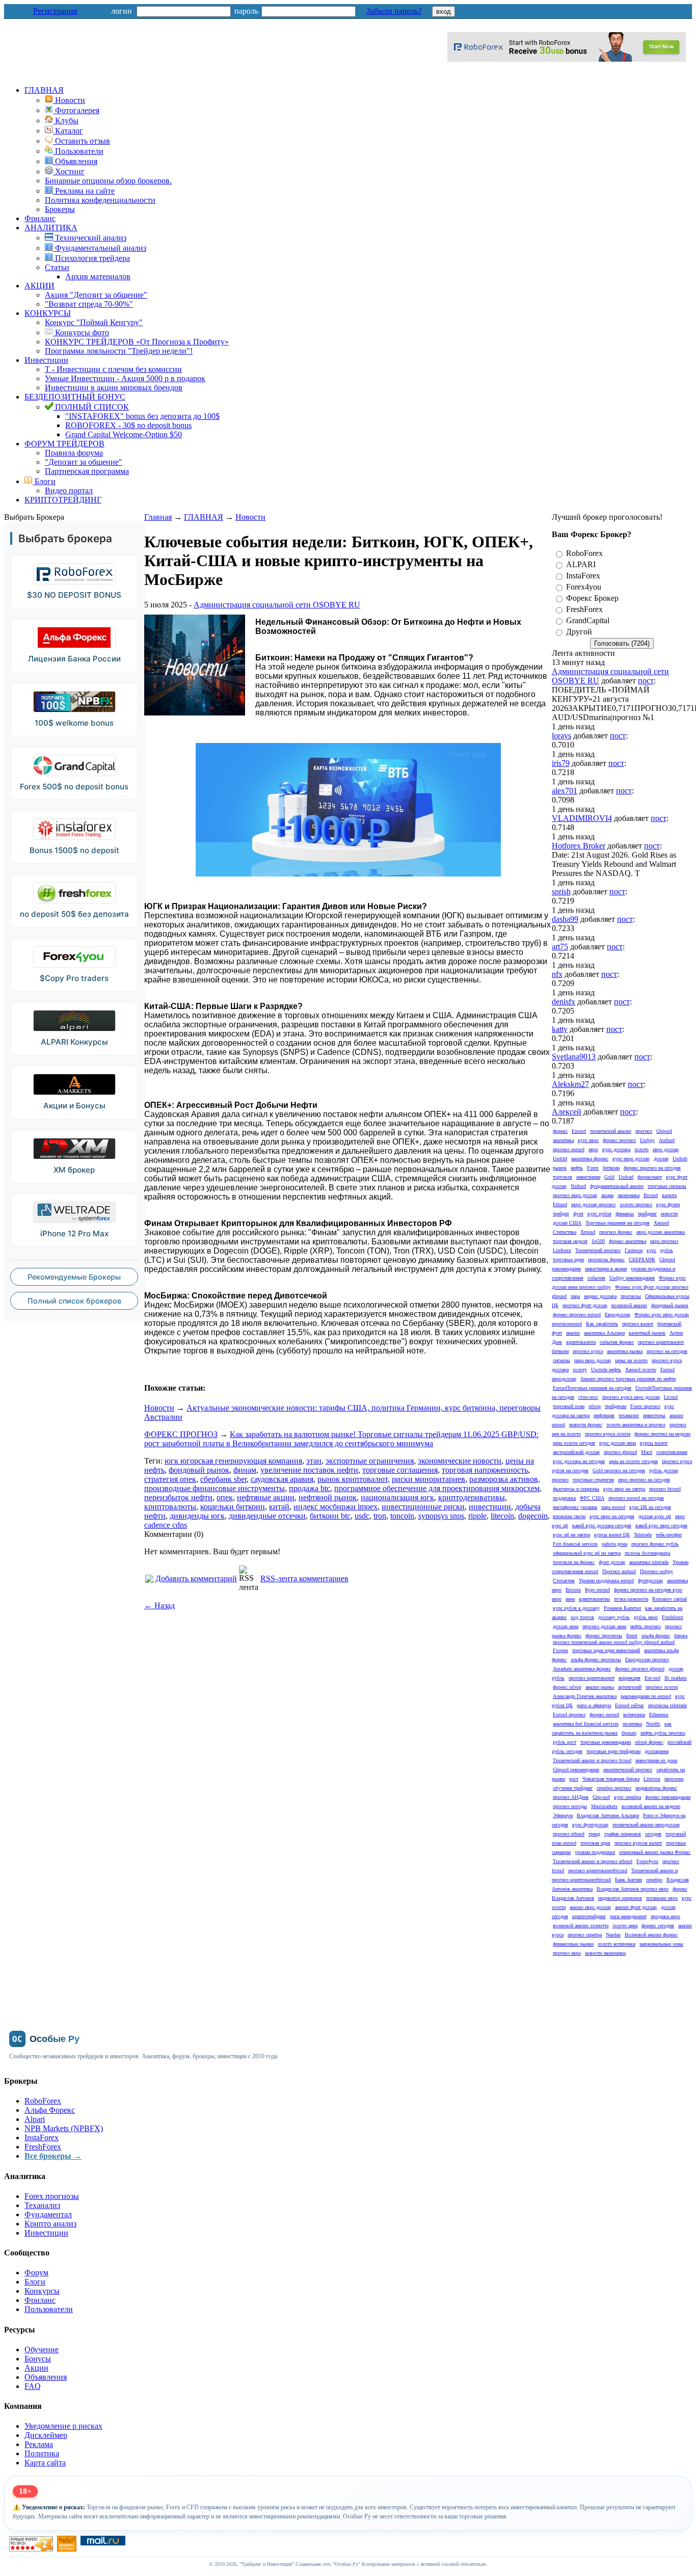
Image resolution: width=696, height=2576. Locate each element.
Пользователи (49, 2309)
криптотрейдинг (589, 1916)
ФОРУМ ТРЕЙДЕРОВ (64, 444)
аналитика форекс (590, 1159)
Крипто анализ (50, 2224)
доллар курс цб (655, 1516)
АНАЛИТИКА (51, 228)
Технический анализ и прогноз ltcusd (592, 1760)
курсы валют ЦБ (612, 1535)
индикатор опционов (620, 1898)
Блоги (44, 481)
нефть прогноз (646, 1626)
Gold (609, 1177)
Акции (36, 2368)
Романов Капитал (622, 1608)
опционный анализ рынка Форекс (655, 1852)
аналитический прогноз (628, 1770)
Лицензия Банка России (74, 659)
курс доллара (616, 1149)
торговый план (569, 1406)
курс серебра (627, 1797)
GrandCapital (588, 620)
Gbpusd (664, 1131)
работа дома (614, 1544)
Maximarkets (604, 1806)
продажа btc (310, 1488)
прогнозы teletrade (667, 1705)
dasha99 (565, 919)
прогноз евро (567, 1953)
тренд (594, 1834)
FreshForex (584, 609)
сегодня (653, 1834)
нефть (577, 1168)
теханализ (629, 1415)
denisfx (564, 1002)
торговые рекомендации (606, 1742)
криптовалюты (170, 1507)
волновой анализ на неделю (651, 1806)
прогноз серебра (585, 1935)
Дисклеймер (46, 2435)
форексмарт (650, 1177)
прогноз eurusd (569, 1149)
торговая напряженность (485, 1470)
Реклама (39, 2444)
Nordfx (653, 1724)
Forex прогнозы (52, 2196)
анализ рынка (600, 1687)
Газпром (634, 1250)
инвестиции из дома (656, 1760)
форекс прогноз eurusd (577, 1314)
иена (570, 1599)
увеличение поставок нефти (309, 1470)
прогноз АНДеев (571, 1797)
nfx (557, 974)
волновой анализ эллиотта (581, 1926)
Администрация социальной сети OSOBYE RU (277, 605)
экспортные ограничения (370, 1461)
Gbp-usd (601, 1797)
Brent (632, 1636)
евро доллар (666, 1149)
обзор (595, 1406)
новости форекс (586, 1425)
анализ (573, 1333)
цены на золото (631, 1360)
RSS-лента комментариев (304, 1578)
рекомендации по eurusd (646, 1696)
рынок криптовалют (353, 1479)
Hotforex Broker (579, 846)
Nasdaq (613, 1935)
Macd (647, 1452)
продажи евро (665, 1916)
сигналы (561, 1360)
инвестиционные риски (423, 1507)
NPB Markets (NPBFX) (64, 2128)
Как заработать (602, 1324)
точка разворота (631, 1599)
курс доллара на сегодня (579, 1461)
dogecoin (533, 1516)
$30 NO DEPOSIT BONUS (74, 595)
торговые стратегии (593, 1480)
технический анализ (611, 1131)
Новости (250, 517)
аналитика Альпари (604, 1333)
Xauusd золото (641, 1370)
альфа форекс (656, 1636)
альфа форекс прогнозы (596, 1659)
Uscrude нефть (606, 1370)
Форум (36, 2273)
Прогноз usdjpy (657, 1571)
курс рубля (599, 1214)
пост (646, 681)
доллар (661, 1159)
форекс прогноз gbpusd (640, 1669)
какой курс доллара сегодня (602, 1525)
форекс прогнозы (604, 1636)
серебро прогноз (614, 1788)
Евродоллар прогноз (647, 1659)
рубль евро (646, 1617)
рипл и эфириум (594, 1705)
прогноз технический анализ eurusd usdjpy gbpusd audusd (614, 1642)
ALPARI (581, 564)
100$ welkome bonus (74, 723)
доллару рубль (614, 1617)
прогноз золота (662, 1687)
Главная (158, 517)
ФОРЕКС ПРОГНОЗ (181, 1434)
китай (279, 1507)
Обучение (42, 2349)
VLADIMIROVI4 (582, 818)
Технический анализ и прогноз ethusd (593, 1861)
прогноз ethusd (569, 1834)
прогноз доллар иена (604, 1626)
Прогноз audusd (619, 1571)
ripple (477, 1516)
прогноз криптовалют (592, 1678)
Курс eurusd (597, 1590)
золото (641, 1149)
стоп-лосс (588, 1397)
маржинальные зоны (661, 1944)
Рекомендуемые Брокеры (74, 1277)
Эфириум (563, 1815)
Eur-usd (652, 1678)
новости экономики (605, 1953)
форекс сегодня (658, 1926)
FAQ (33, 2386)
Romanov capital (670, 1599)
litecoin (502, 1516)
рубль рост (565, 1742)
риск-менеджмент (628, 1916)
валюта (669, 1195)
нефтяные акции (266, 1497)
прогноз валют (638, 1324)
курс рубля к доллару (576, 1608)
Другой (579, 632)
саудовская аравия (282, 1479)
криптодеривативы (472, 1497)
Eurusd (579, 1131)
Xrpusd (588, 1232)
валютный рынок (647, 1333)
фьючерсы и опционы (576, 1489)
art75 (560, 947)
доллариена (657, 1751)
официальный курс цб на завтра (587, 1553)
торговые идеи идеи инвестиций (606, 1650)
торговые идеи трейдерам (613, 1751)
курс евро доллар (631, 1159)
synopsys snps (441, 1516)
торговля (563, 1177)
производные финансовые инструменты (215, 1488)
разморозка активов (504, 1479)
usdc (362, 1516)
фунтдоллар (650, 1581)
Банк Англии (628, 1880)
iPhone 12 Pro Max (74, 1233)
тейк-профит (669, 1535)
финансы (625, 1214)
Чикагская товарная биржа (611, 1779)
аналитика (563, 1140)
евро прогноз (664, 1241)
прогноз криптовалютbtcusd (598, 1870)
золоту (580, 1370)
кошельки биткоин (233, 1507)
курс (651, 1250)
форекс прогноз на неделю (662, 1434)
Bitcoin (573, 1590)
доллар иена (566, 1626)
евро (593, 1149)
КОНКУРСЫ (48, 313)
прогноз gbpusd (620, 1452)
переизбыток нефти (178, 1497)
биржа (681, 1636)
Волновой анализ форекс (651, 1935)
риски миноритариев (429, 1479)
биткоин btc (330, 1516)
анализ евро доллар (590, 1907)
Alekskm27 (570, 1084)
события (596, 1278)
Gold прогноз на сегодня (619, 1470)
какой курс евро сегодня (661, 1525)
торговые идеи (568, 1259)
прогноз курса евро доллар (631, 1397)
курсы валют (654, 1443)
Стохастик (564, 1581)
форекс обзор (567, 1687)
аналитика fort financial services (586, 1724)
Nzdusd (578, 1186)
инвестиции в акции (606, 1269)
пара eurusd (613, 1507)
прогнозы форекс (606, 1259)
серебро (654, 1880)
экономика (628, 1195)
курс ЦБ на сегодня (650, 1507)
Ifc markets (676, 1678)
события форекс (617, 1342)
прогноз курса (588, 1351)
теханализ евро (662, 1898)
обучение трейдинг (573, 1788)
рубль (667, 1250)
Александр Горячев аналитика (585, 1696)
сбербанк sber (223, 1479)
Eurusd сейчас (630, 1705)
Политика (42, 2453)
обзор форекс (649, 1742)
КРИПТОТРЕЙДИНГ (63, 500)
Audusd (667, 1140)
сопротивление (672, 1452)
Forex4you (584, 587)
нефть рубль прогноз (663, 1733)
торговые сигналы (667, 1186)
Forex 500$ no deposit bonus (74, 787)
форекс (560, 1131)
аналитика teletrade (649, 1562)
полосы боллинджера (647, 1553)
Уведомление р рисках (63, 2426)
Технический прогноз (598, 1250)
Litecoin (652, 1779)
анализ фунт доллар (636, 1907)
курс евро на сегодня (612, 1516)
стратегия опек (170, 1479)
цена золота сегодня (574, 1443)
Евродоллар (618, 1314)
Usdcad (626, 1177)
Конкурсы (42, 2291)
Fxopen (560, 1650)
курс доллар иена (618, 1443)
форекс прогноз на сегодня (652, 1168)
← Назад (159, 1605)
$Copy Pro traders (74, 978)
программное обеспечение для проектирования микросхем (437, 1488)
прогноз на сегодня (667, 1351)
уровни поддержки (595, 1852)
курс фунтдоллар (590, 1825)
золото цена (625, 1926)
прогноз (644, 1131)
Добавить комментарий (196, 1578)
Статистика (565, 1232)
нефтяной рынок (328, 1497)
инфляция (604, 1415)
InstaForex (583, 576)
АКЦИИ (39, 286)
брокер (629, 1733)
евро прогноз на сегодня (644, 1480)
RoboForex (584, 553)
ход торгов (582, 1617)
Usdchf (560, 1159)
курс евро (588, 1140)
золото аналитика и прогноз (636, 1425)
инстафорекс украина (575, 1507)
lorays (561, 736)
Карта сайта (45, 2463)
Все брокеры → (53, 2156)
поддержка (564, 1498)
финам (245, 1470)
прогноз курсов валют (638, 1843)
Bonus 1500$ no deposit (74, 850)
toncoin (402, 1516)
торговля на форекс (574, 1562)
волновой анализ (629, 1305)
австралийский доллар (576, 1452)
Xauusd (661, 1223)
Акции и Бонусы (74, 1106)
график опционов (623, 1834)
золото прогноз (636, 1204)
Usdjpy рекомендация (632, 1278)
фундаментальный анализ (617, 1186)
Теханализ (42, 2205)
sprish (561, 892)
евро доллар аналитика (661, 1232)
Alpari (35, 2119)
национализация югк (397, 1497)
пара (575, 1296)
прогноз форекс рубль (655, 1544)
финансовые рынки (573, 1944)
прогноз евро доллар (575, 1195)
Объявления (46, 2377)
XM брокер (74, 1170)
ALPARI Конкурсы (74, 1042)
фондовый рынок (199, 1470)
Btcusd (651, 1195)
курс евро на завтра (624, 1489)
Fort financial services (575, 1544)
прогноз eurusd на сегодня (636, 1498)
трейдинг (647, 1214)
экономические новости (460, 1461)
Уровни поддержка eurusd (606, 1581)
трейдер (561, 1214)
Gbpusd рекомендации (576, 1770)
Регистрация (55, 11)
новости (669, 1214)
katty (560, 1029)
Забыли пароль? (394, 11)
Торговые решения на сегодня (618, 1223)
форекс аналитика (627, 1241)
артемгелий (630, 1687)
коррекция (630, 1678)
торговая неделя (570, 1241)
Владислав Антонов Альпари (608, 1815)
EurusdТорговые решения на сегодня (592, 1388)
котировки (634, 1715)
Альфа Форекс (50, 2110)
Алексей (567, 1112)
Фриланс (40, 218)
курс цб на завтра (571, 1535)
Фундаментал (48, 2214)
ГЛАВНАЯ (44, 90)
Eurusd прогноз (569, 1715)
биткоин (611, 1168)
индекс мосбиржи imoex (336, 1507)
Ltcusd (671, 1397)
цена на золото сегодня (633, 1461)
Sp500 (598, 1241)
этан (314, 1461)
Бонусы (38, 2359)
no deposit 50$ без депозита (74, 914)
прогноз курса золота (608, 1434)
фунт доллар (612, 1562)
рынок (560, 1168)
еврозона (674, 1779)
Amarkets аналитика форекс (582, 1669)
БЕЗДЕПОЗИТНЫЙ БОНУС (75, 397)
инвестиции (490, 1507)
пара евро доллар (593, 1360)
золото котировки (617, 1944)
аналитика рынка (625, 1351)
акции (607, 1195)
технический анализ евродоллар (646, 1825)
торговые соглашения (400, 1470)
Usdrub (680, 1159)
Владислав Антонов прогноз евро (633, 1889)
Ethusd (560, 1204)
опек (225, 1497)
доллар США (567, 1223)
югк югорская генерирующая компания (233, 1461)
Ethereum (659, 1715)
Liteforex (562, 1250)
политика (632, 1724)
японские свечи (569, 1516)
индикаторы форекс (656, 1788)
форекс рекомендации (668, 1797)
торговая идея (595, 1843)
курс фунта (668, 1204)
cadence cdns (166, 1525)
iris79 (561, 763)
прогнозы (631, 1296)
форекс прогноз (619, 1140)
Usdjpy (647, 1140)
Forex (593, 1168)
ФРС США (592, 1498)
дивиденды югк (197, 1516)
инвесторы (654, 1415)
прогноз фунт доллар (585, 1305)
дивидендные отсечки (267, 1516)
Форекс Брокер (592, 598)
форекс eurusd (604, 1715)
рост (574, 1779)
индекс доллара (600, 1296)
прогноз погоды (570, 1806)
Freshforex (673, 1617)
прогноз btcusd (665, 1489)
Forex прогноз (645, 1406)
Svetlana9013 (574, 1057)
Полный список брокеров (74, 1301)
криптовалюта (581, 1342)
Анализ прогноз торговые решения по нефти (628, 1379)
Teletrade (643, 1535)
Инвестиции (46, 360)
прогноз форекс (616, 1232)
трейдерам (615, 1406)
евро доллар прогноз (593, 1204)
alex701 (565, 791)
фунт (578, 1214)
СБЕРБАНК (642, 1259)
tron (380, 1516)
